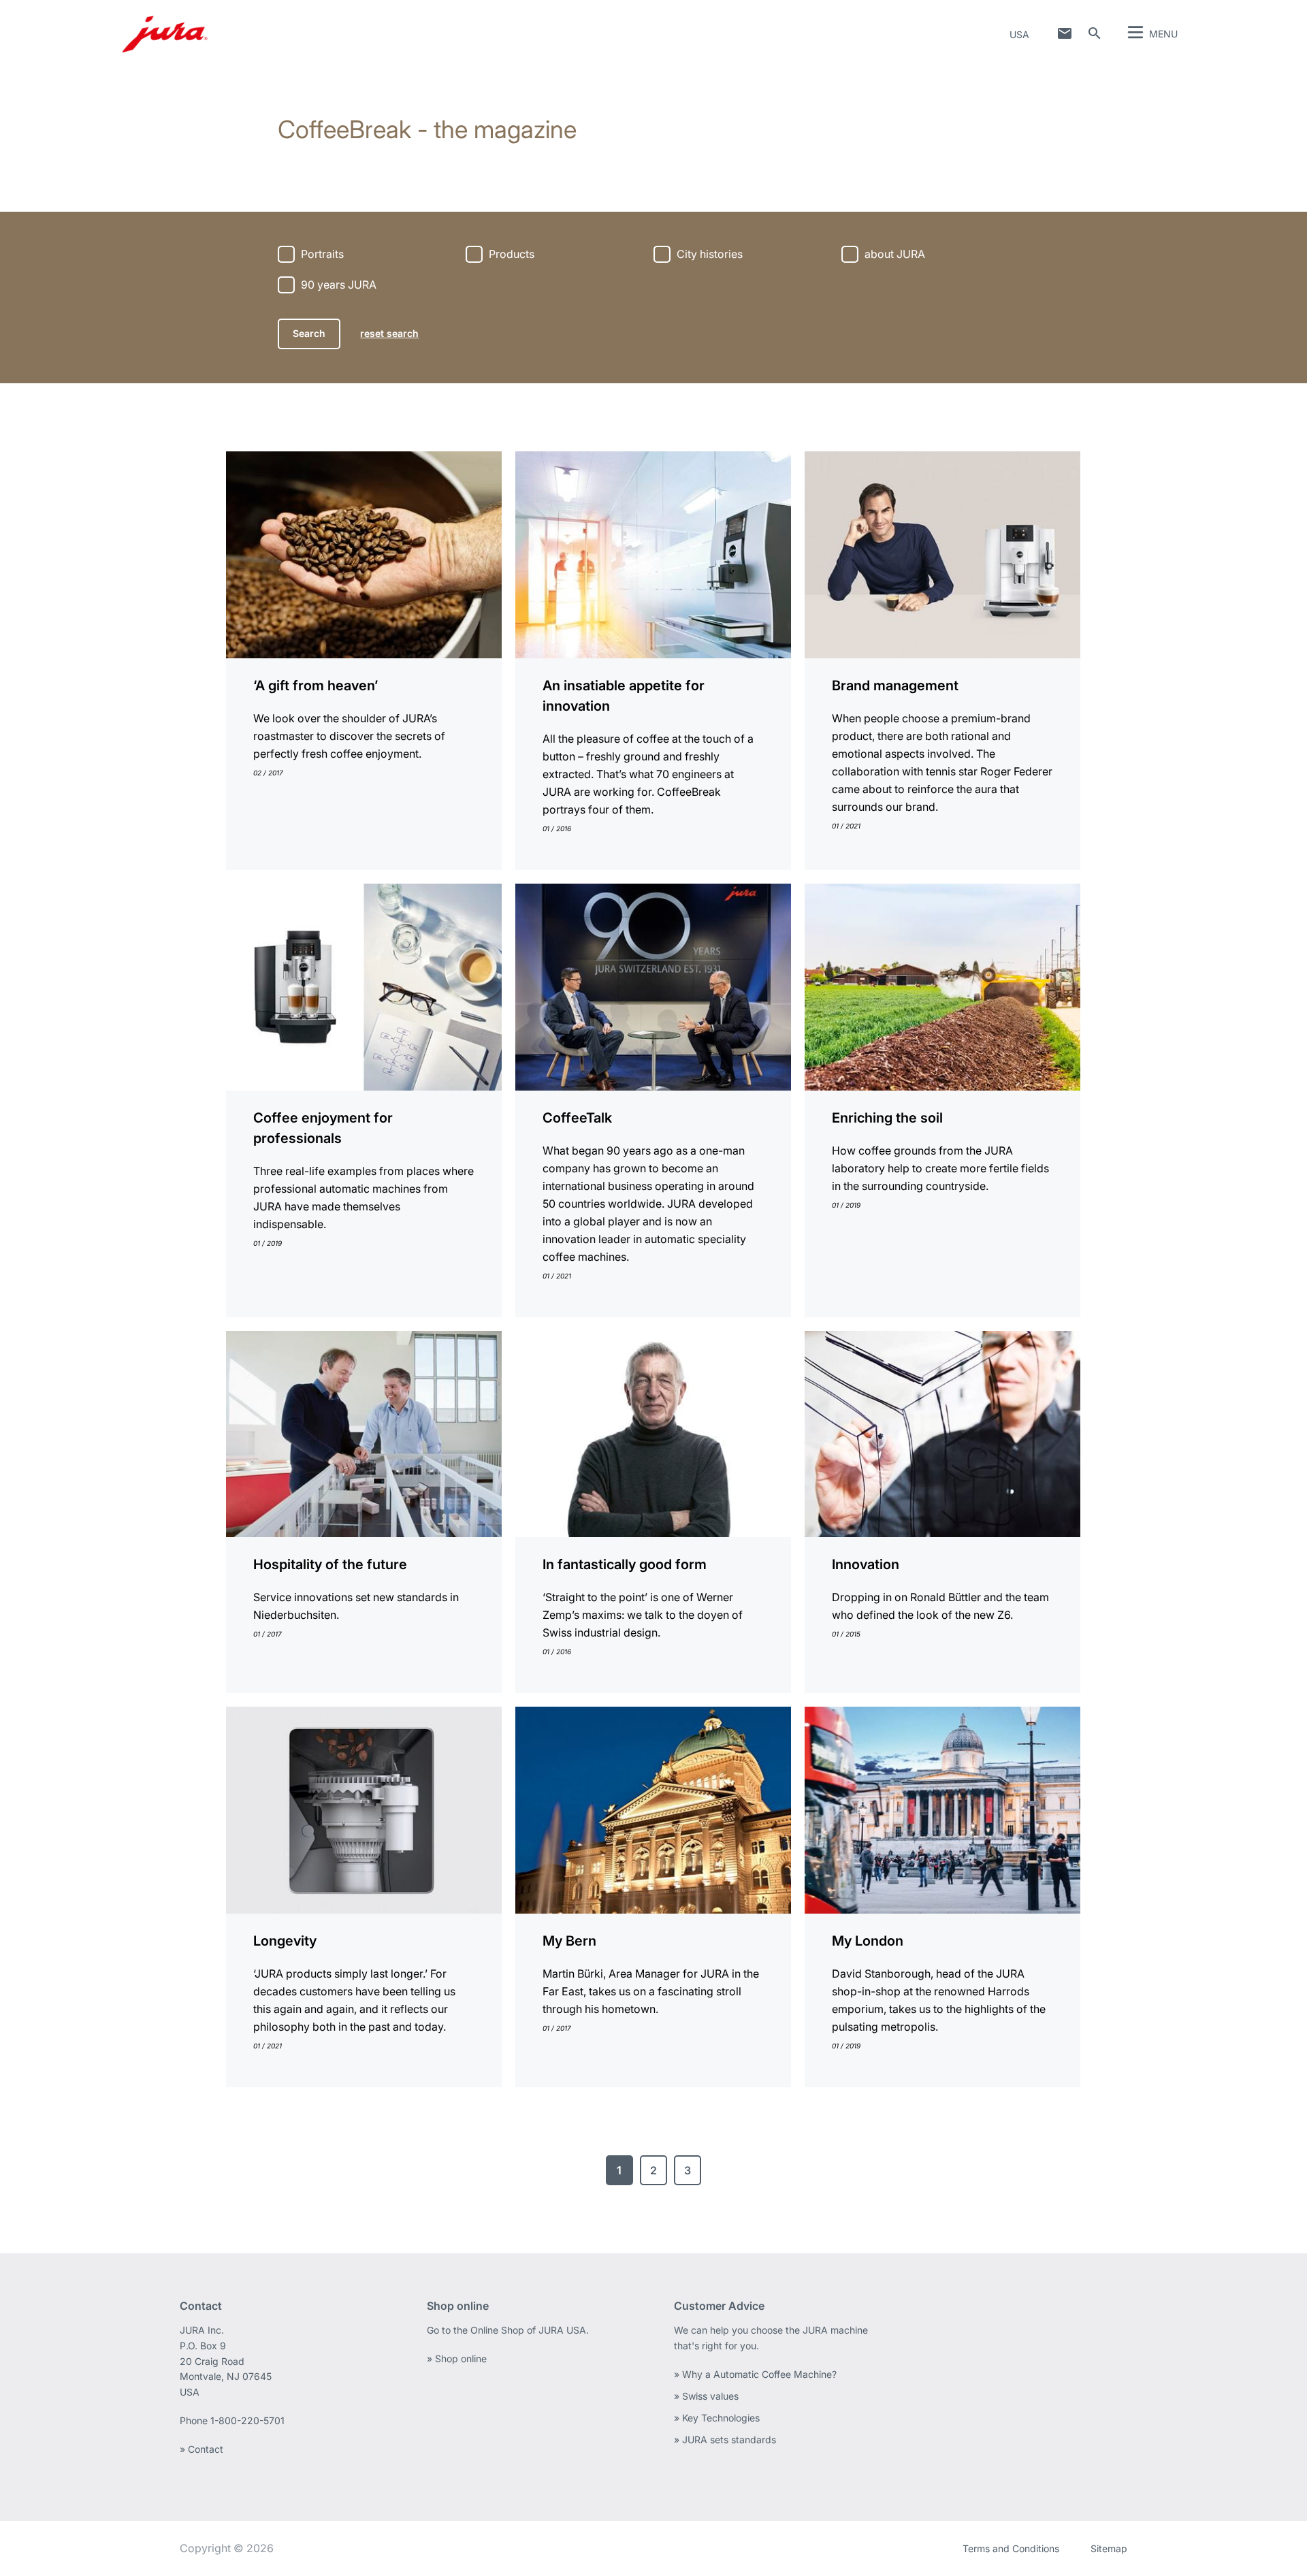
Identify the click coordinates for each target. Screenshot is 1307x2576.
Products (512, 254)
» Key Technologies (717, 2418)
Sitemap (1109, 2548)
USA (1019, 34)
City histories (710, 254)
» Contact (201, 2449)
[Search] (1095, 33)
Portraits (322, 254)
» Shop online (457, 2358)
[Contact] (1065, 33)
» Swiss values (706, 2396)
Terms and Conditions (1011, 2548)
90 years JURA (339, 285)
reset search (389, 333)
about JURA (895, 254)
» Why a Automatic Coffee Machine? (755, 2374)
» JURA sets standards (725, 2440)
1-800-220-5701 (247, 2420)
